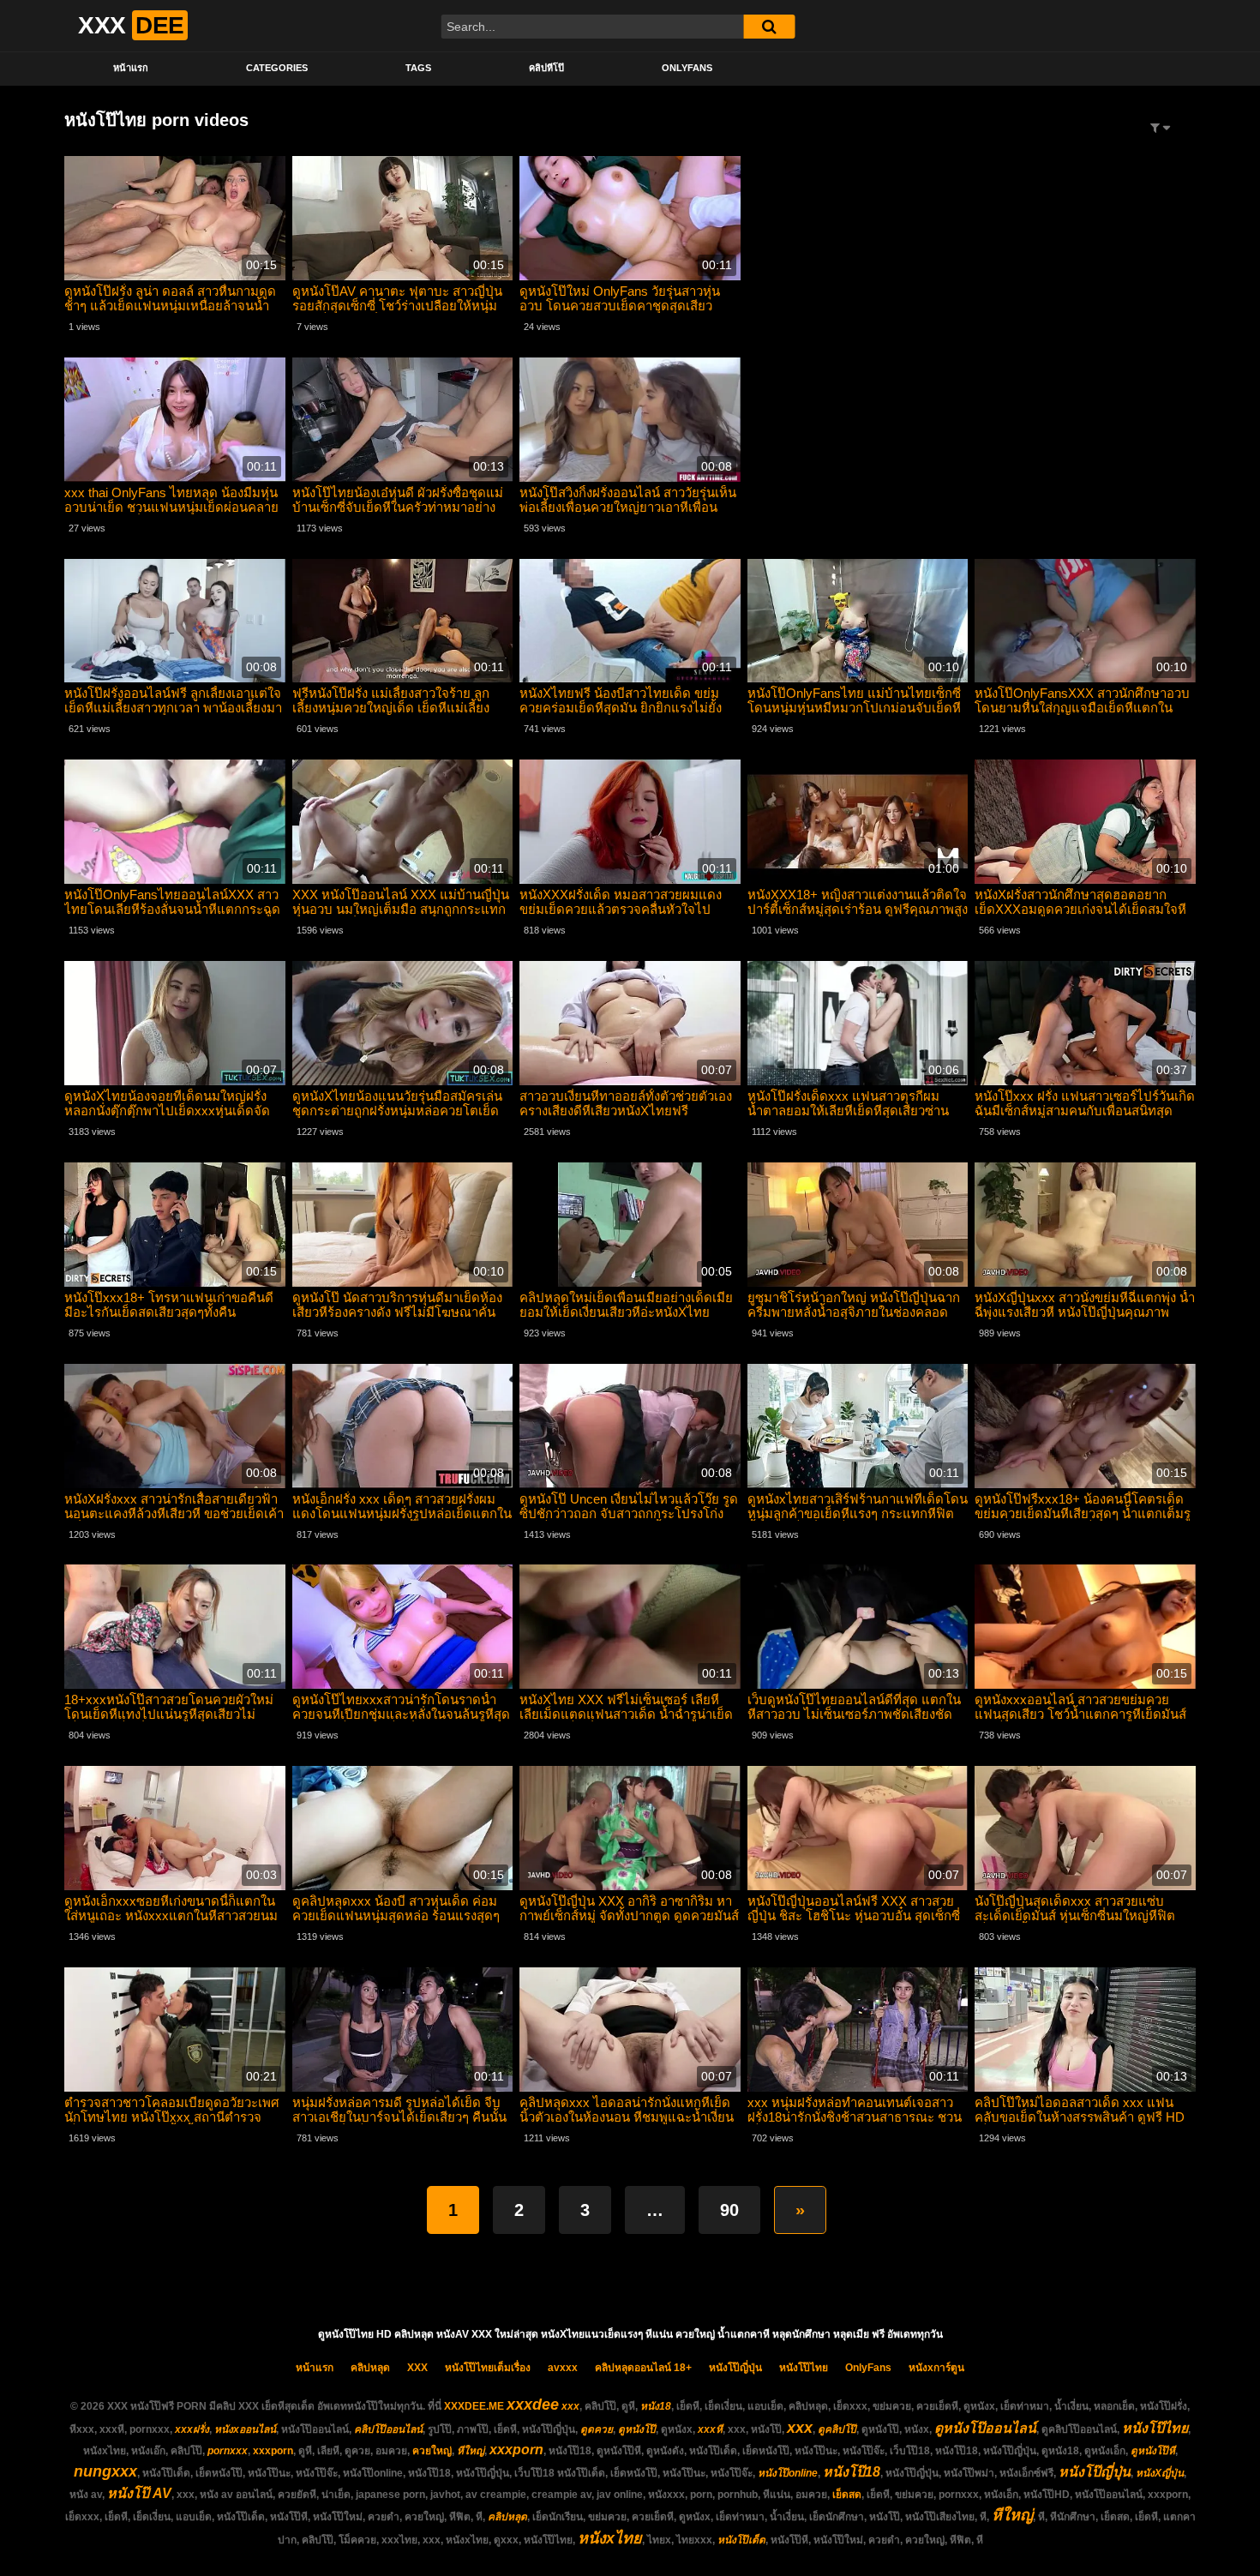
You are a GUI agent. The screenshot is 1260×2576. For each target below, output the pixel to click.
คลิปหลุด (370, 2368)
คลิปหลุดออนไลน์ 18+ (643, 2368)
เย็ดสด (847, 2495)
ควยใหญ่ (432, 2451)
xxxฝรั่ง (192, 2429)
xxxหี (710, 2429)
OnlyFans (687, 68)
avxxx (563, 2368)
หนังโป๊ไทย (804, 2368)
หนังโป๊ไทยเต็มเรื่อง (488, 2368)
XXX (417, 2368)
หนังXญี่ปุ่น (1160, 2473)
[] (769, 27)
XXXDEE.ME (474, 2406)
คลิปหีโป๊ (546, 68)
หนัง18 (656, 2406)
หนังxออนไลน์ (245, 2429)
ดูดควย (597, 2429)
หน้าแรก (131, 68)
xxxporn (273, 2451)
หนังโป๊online (788, 2473)
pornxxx (228, 2451)
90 (729, 2210)
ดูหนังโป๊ (637, 2429)
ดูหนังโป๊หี (1153, 2451)
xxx (570, 2406)
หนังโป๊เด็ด (741, 2540)
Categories (277, 68)
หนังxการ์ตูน (936, 2368)
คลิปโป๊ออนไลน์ (388, 2429)
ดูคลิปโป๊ (837, 2429)
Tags (418, 68)
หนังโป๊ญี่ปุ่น (735, 2368)
